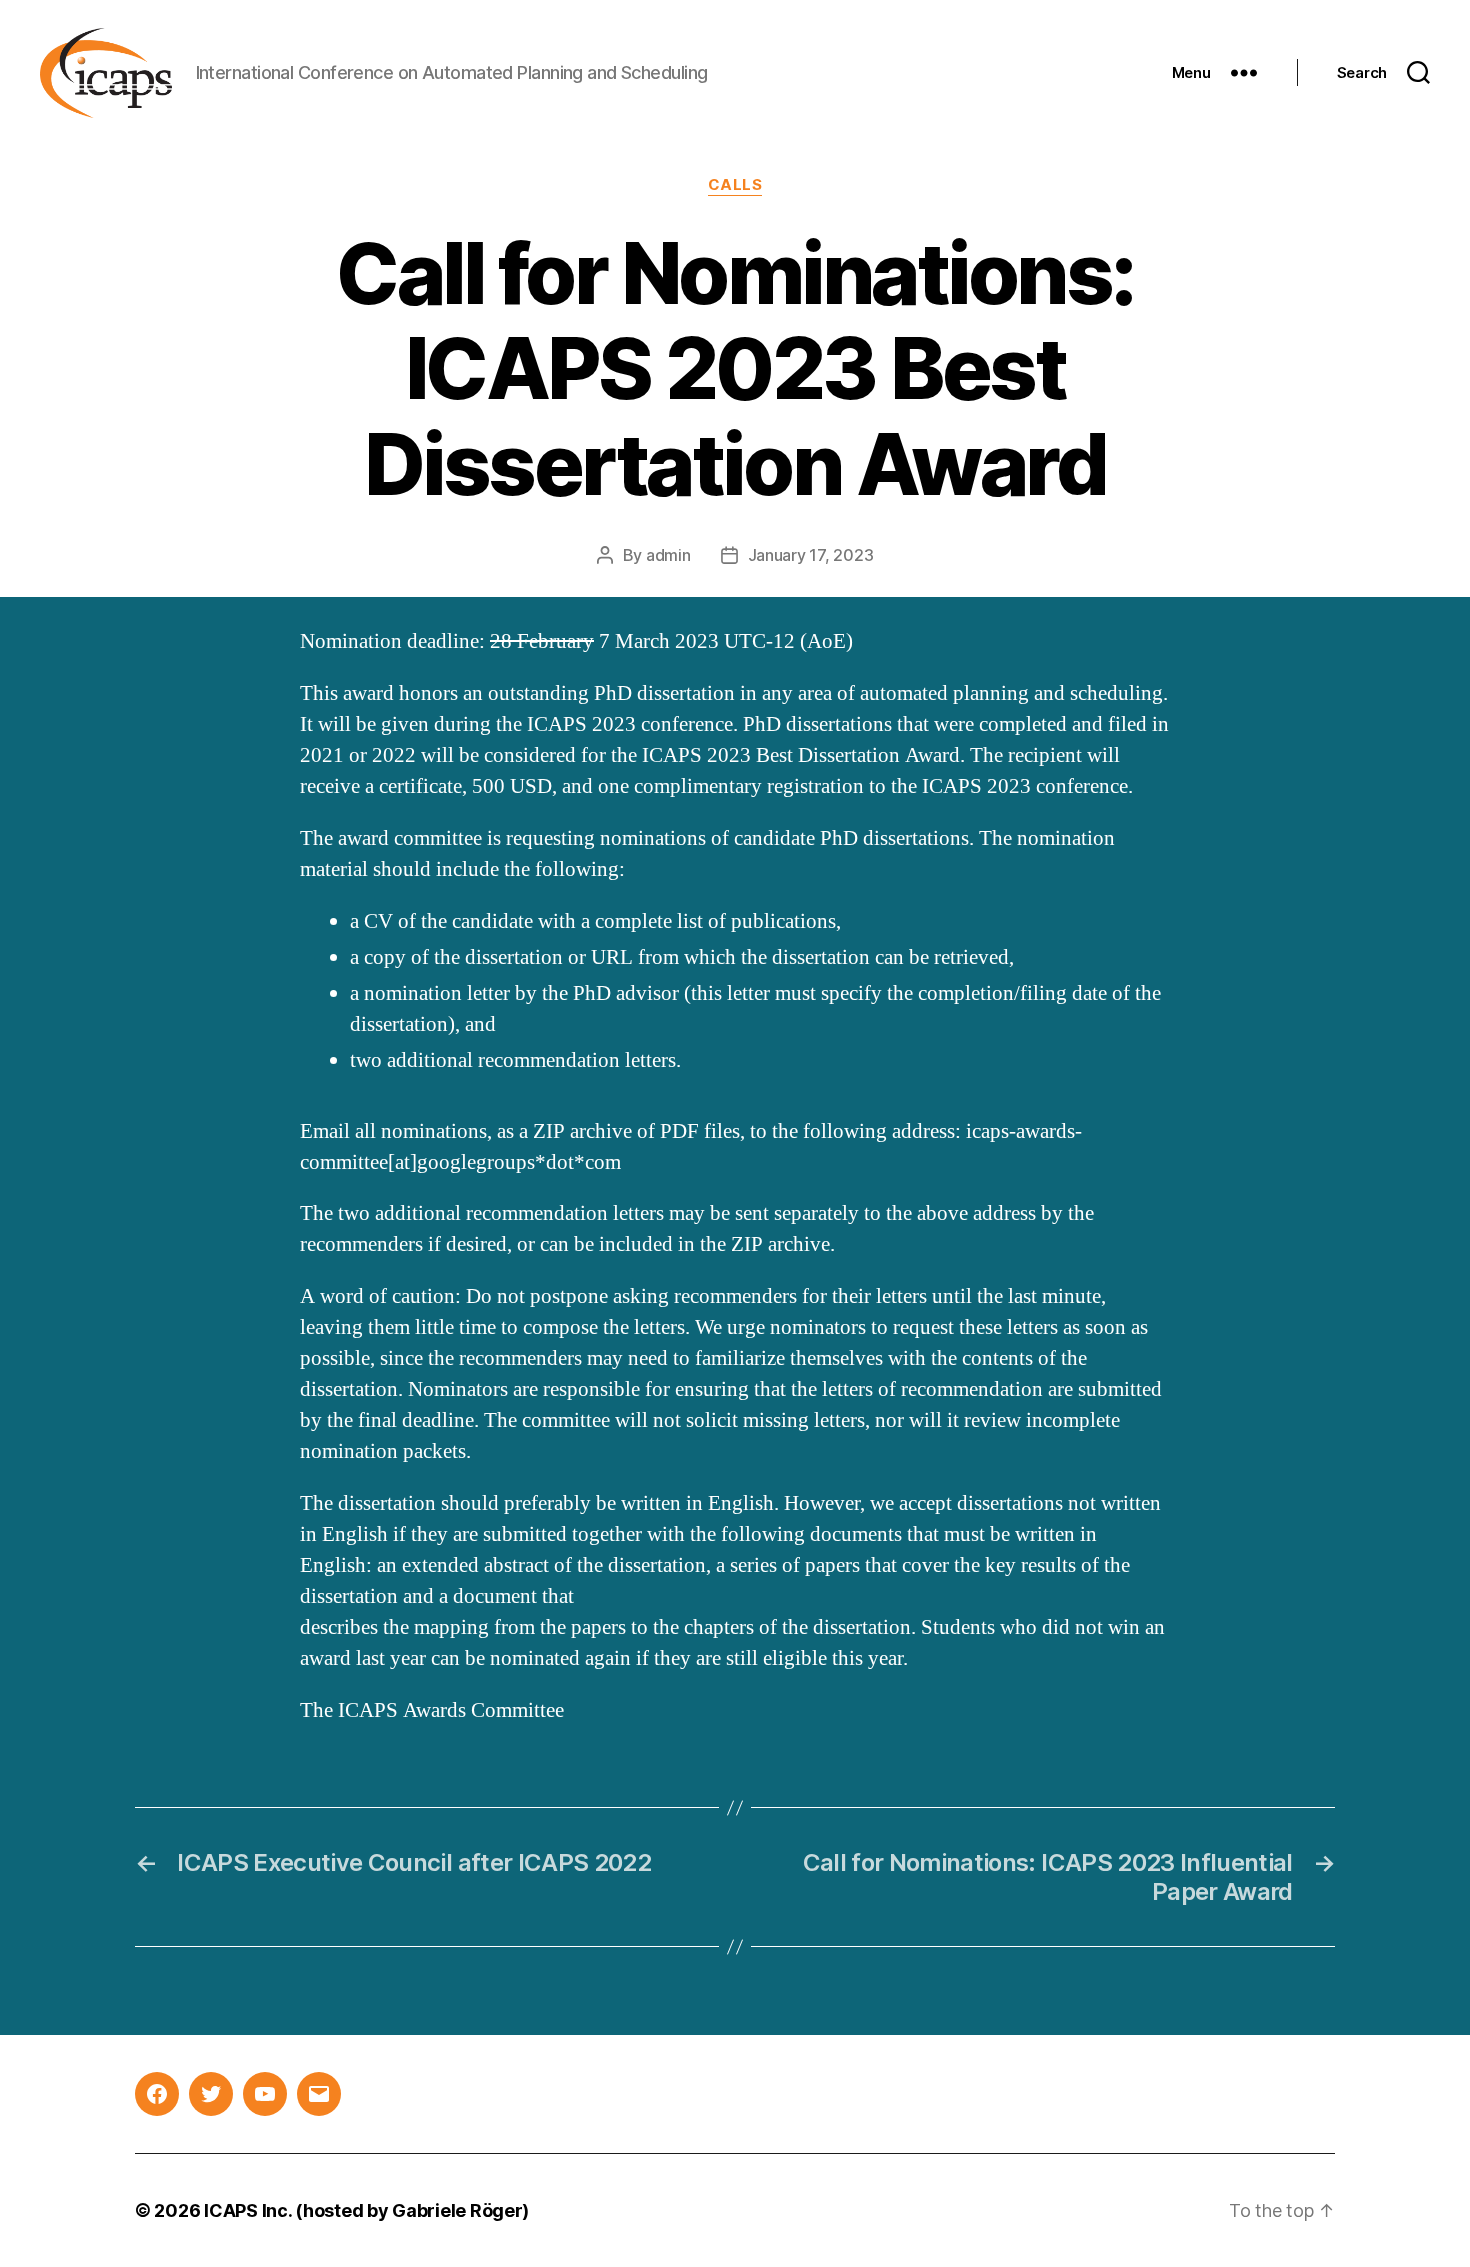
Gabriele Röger (457, 2210)
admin (668, 555)
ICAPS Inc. (247, 2210)
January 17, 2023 (811, 555)
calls (735, 185)
